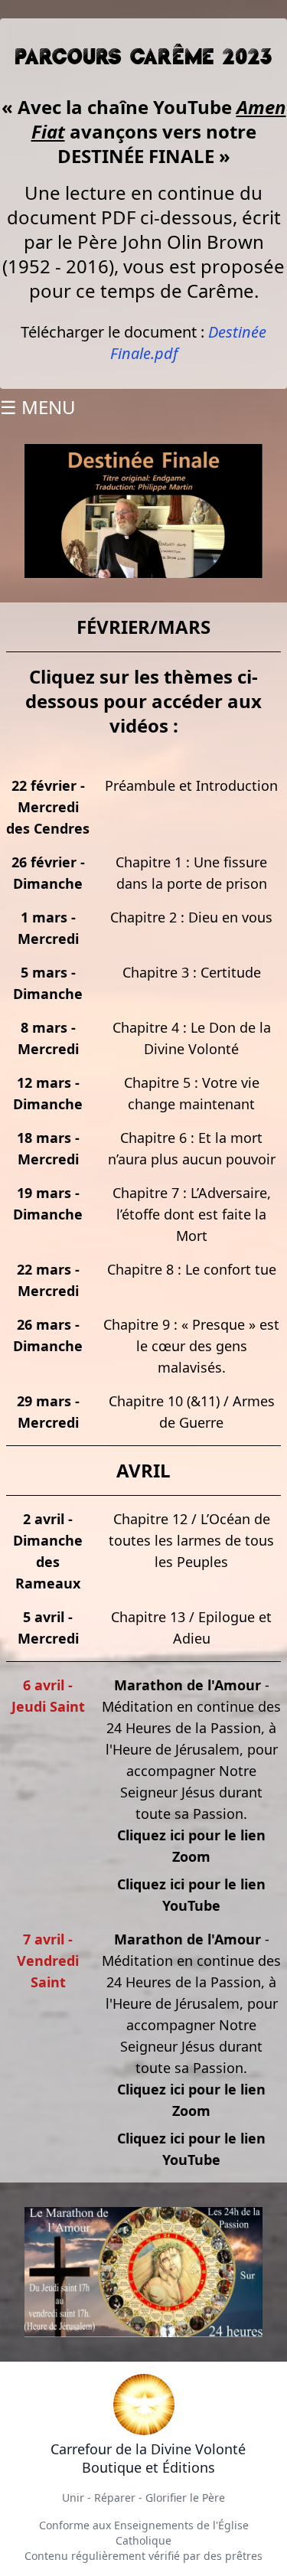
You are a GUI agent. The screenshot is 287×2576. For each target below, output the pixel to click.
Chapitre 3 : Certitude (192, 972)
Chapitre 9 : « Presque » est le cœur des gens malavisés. (191, 1346)
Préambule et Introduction (191, 785)
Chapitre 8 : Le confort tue (192, 1269)
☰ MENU (38, 407)
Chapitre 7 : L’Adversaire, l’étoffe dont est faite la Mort (192, 1214)
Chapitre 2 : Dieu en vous (191, 917)
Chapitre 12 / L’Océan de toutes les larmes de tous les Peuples (191, 1540)
